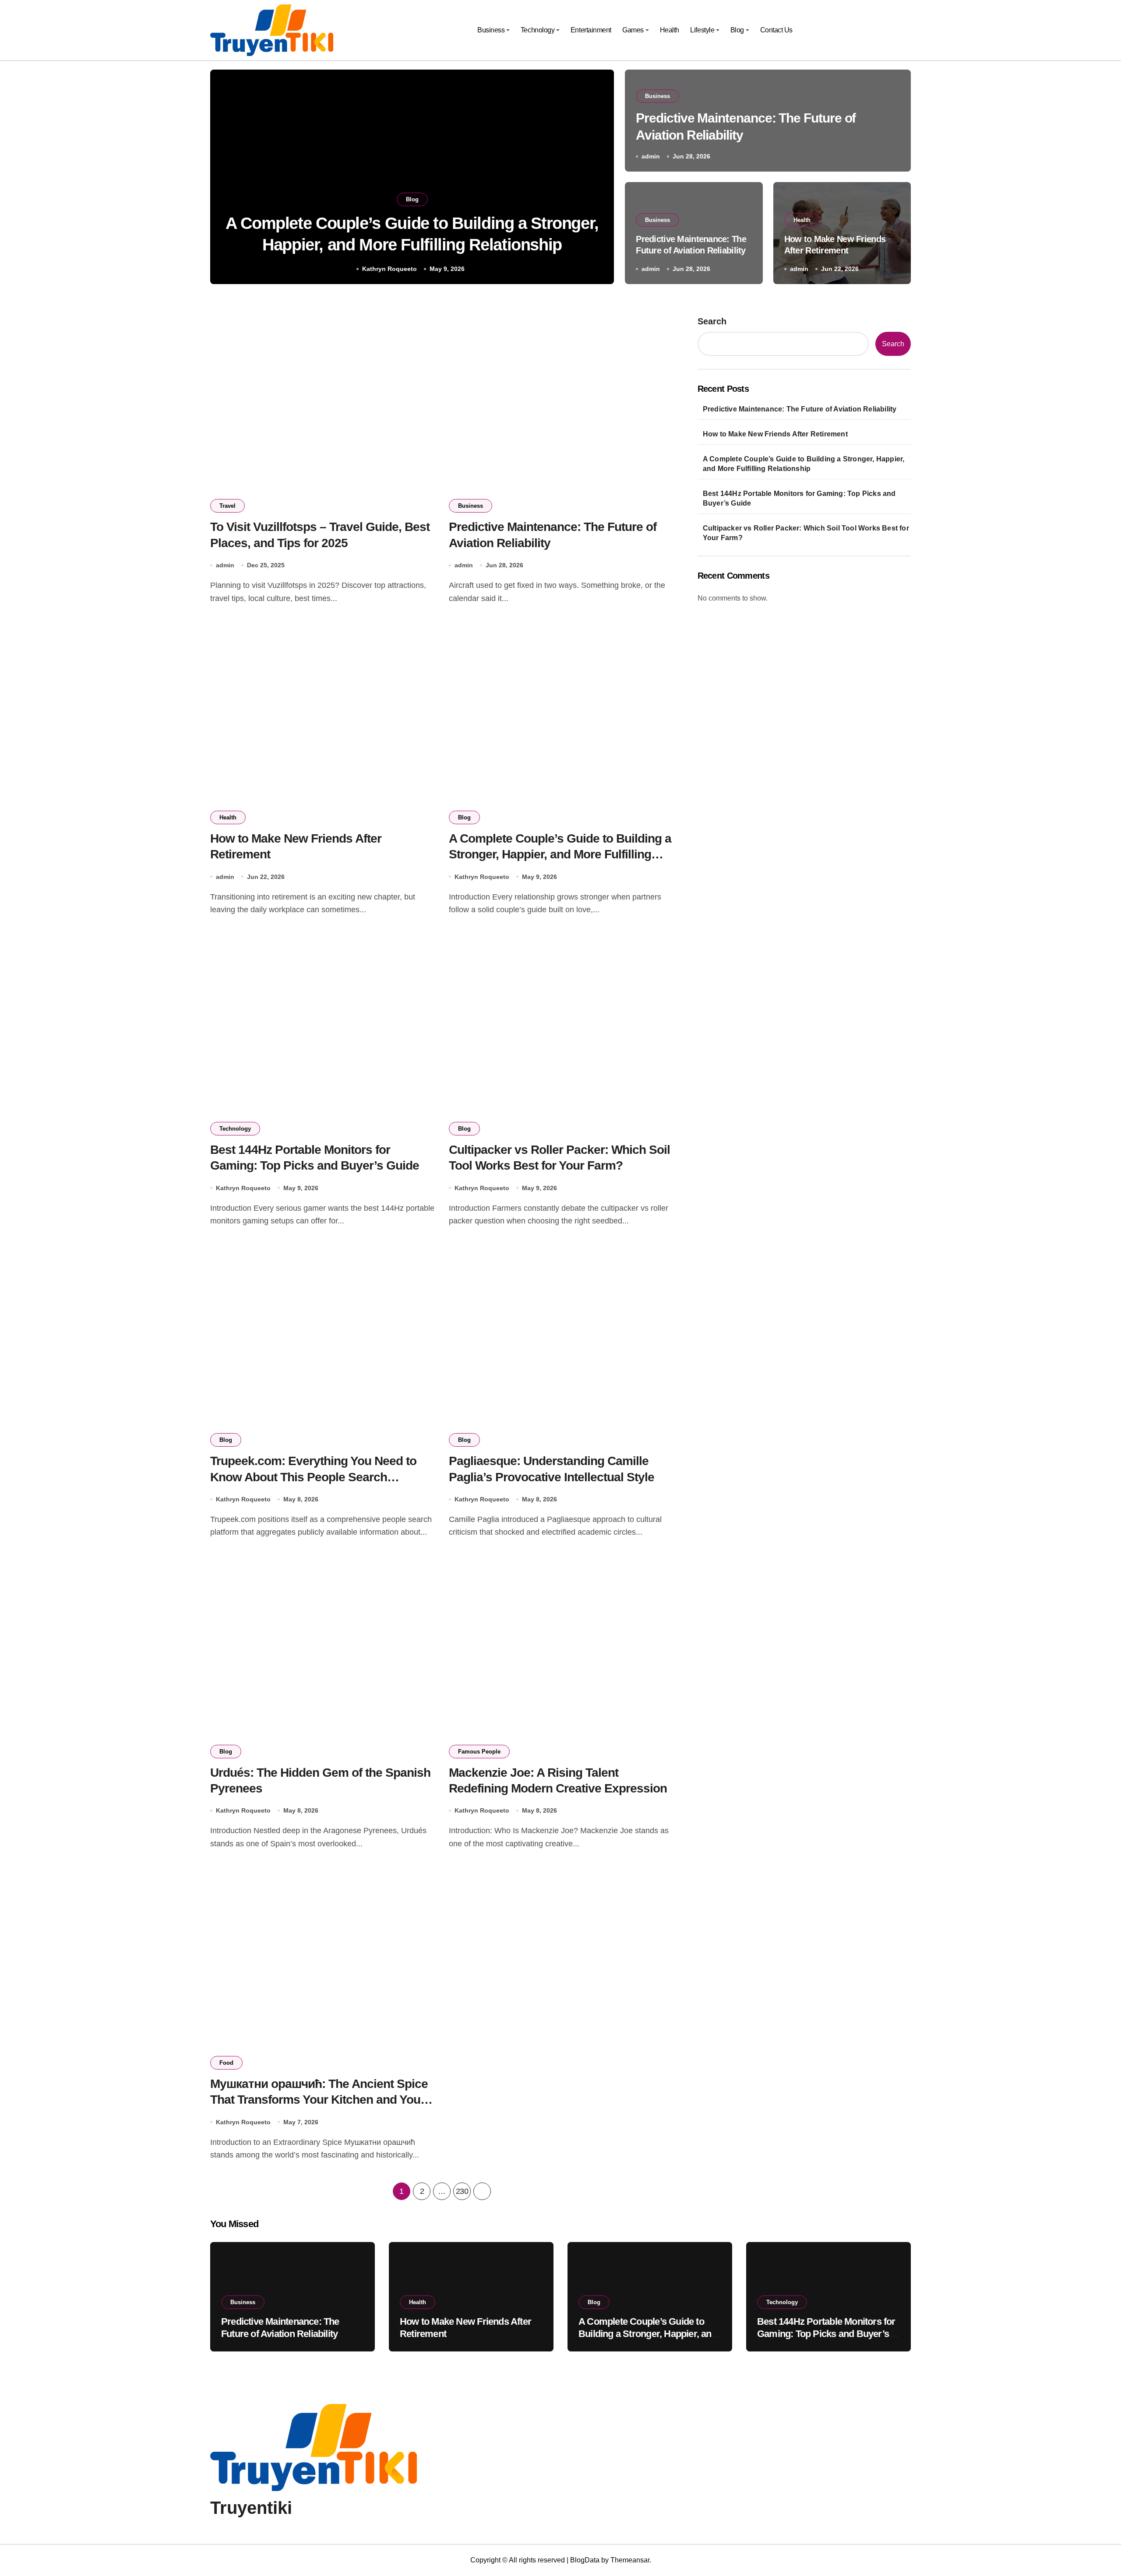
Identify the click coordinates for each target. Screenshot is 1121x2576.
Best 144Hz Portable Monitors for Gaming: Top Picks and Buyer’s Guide (799, 498)
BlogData (585, 2560)
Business (491, 30)
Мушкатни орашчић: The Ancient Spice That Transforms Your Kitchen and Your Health (319, 2100)
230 (462, 2191)
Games (633, 30)
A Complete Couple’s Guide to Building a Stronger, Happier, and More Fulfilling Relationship (560, 854)
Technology (538, 30)
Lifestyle (702, 30)
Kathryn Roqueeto (390, 269)
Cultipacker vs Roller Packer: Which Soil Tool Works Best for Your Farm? (806, 533)
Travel (227, 506)
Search (712, 321)
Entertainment (591, 30)
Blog (737, 30)
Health (670, 30)
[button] (599, 179)
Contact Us (776, 30)
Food (226, 2063)
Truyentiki (251, 2508)
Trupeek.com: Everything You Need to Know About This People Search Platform (313, 1477)
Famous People (479, 1752)
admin (651, 156)
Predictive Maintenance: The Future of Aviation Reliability (800, 409)
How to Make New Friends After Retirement (775, 434)
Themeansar (630, 2560)
